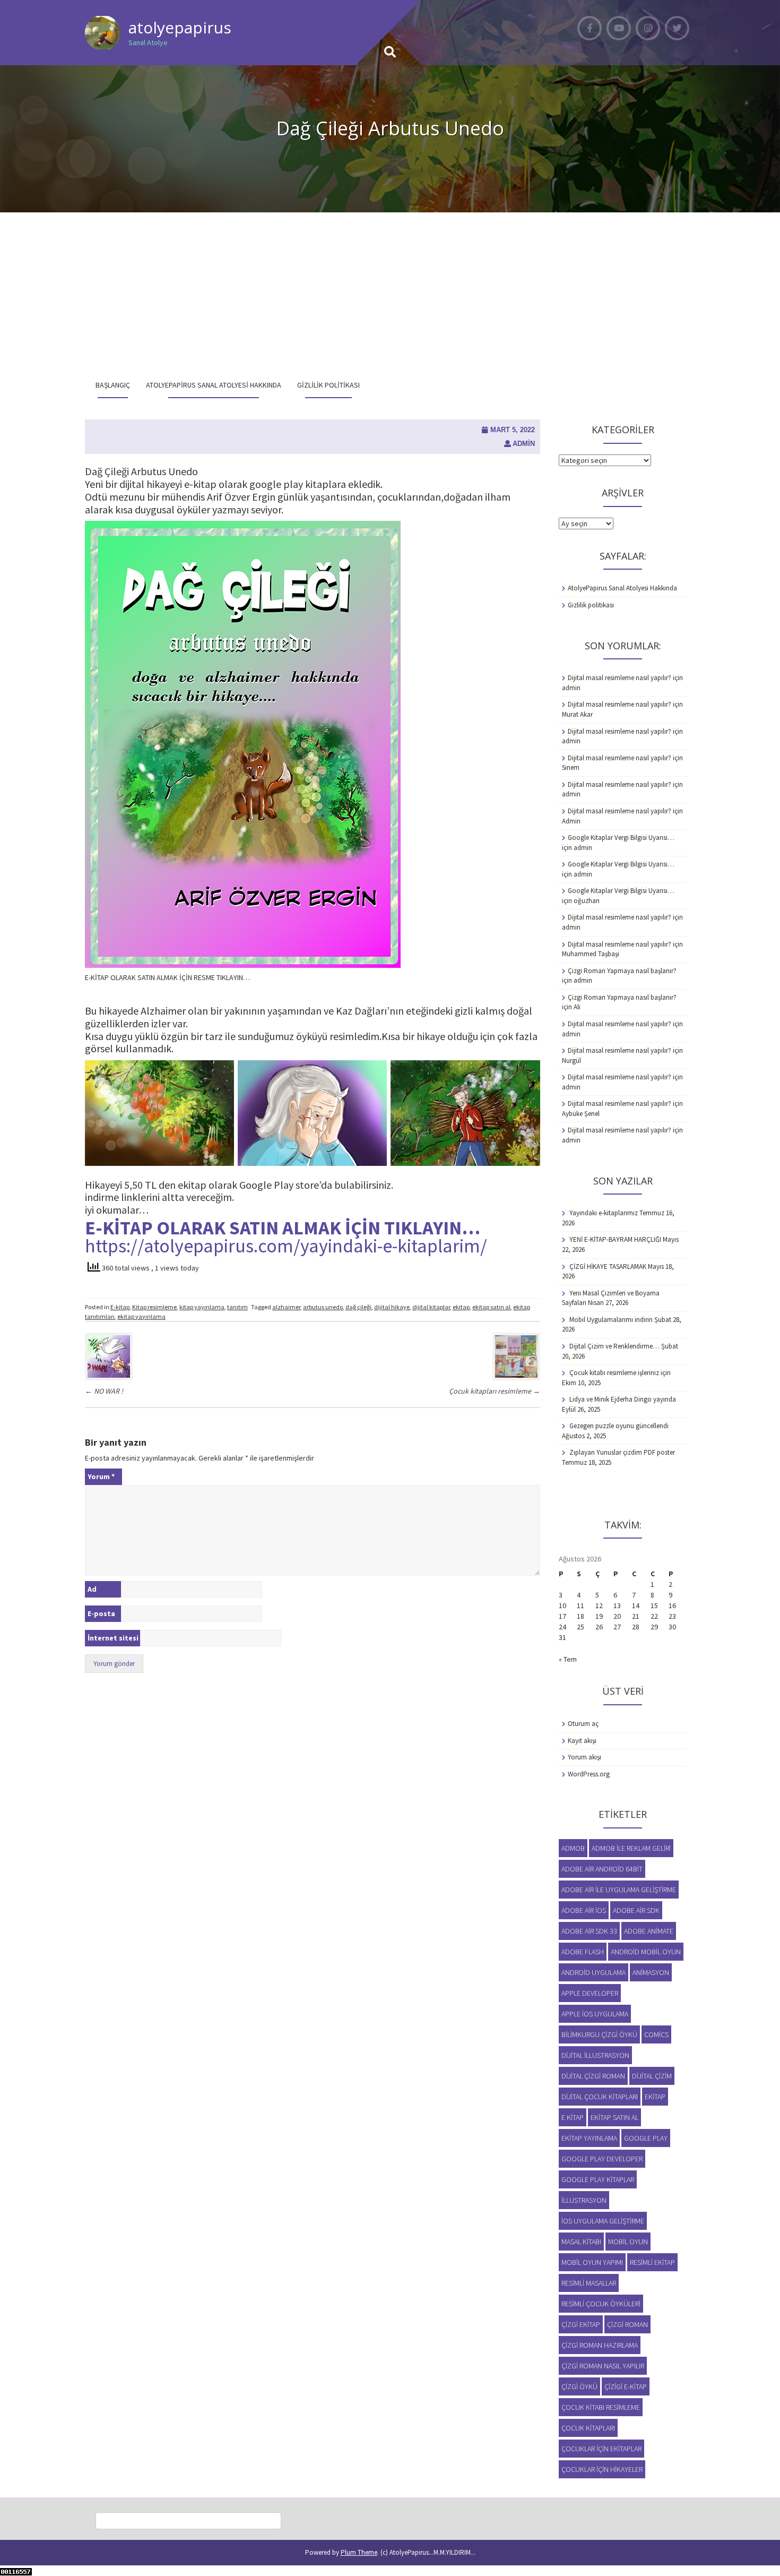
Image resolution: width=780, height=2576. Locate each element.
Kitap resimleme (154, 1307)
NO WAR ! (104, 1391)
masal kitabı (581, 2242)
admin (524, 444)
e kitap (573, 2117)
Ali (577, 1007)
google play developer (602, 2159)
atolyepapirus (180, 27)
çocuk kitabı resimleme (601, 2407)
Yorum (101, 1476)
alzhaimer (286, 1307)
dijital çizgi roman (593, 2076)
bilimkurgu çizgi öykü (599, 2034)
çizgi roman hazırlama (600, 2345)
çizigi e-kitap (626, 2386)
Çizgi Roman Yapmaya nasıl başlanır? (622, 971)
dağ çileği (358, 1307)
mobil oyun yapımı (592, 2262)
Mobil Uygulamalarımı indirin (611, 1320)
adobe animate (649, 1931)
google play (646, 2138)
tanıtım (237, 1307)
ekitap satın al (491, 1307)
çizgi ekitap (581, 2324)
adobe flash (583, 1952)
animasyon (651, 1972)
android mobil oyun (646, 1952)
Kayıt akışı (582, 1741)
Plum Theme (359, 2552)
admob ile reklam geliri (631, 1848)
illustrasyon (584, 2200)
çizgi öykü (579, 2386)
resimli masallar (589, 2283)
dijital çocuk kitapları (600, 2097)
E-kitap (120, 1307)
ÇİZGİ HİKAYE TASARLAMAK (608, 1266)
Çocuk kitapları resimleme (495, 1391)
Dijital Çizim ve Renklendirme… (614, 1346)
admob (573, 1848)
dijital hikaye (392, 1307)
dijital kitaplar (431, 1307)
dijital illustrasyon (595, 2055)
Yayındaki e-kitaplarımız (604, 1213)
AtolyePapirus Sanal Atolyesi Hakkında (214, 385)
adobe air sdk (636, 1910)
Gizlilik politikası (328, 385)
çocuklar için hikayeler (602, 2469)
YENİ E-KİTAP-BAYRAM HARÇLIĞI (615, 1239)
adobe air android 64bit (602, 1869)
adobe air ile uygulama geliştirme (619, 1890)
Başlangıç (113, 385)
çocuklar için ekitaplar (601, 2449)
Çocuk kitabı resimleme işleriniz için (620, 1373)
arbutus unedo (323, 1307)
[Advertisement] (390, 292)
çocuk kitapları (588, 2428)
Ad (92, 1589)
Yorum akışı (584, 1757)
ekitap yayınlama (141, 1316)
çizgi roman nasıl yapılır (603, 2366)
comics (656, 2034)
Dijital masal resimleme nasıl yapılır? (619, 678)
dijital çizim (652, 2076)
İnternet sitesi (113, 1638)
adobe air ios (584, 1910)
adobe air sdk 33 (589, 1931)
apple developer (590, 1993)
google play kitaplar (598, 2179)
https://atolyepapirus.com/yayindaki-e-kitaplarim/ (286, 1246)
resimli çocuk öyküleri (601, 2304)
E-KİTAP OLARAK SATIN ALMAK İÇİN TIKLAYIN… (283, 1228)
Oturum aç (583, 1724)
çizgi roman (627, 2324)
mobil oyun (628, 2242)
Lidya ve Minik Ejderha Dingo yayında (623, 1399)
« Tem (568, 1659)
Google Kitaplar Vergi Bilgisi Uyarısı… (621, 838)
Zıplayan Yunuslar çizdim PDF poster (622, 1452)
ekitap (461, 1307)
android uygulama (593, 1972)
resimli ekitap (652, 2262)
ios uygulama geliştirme (603, 2221)
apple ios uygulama (595, 2014)
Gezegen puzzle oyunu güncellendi (619, 1426)
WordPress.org (589, 1774)
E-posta (101, 1613)
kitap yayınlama (202, 1307)
